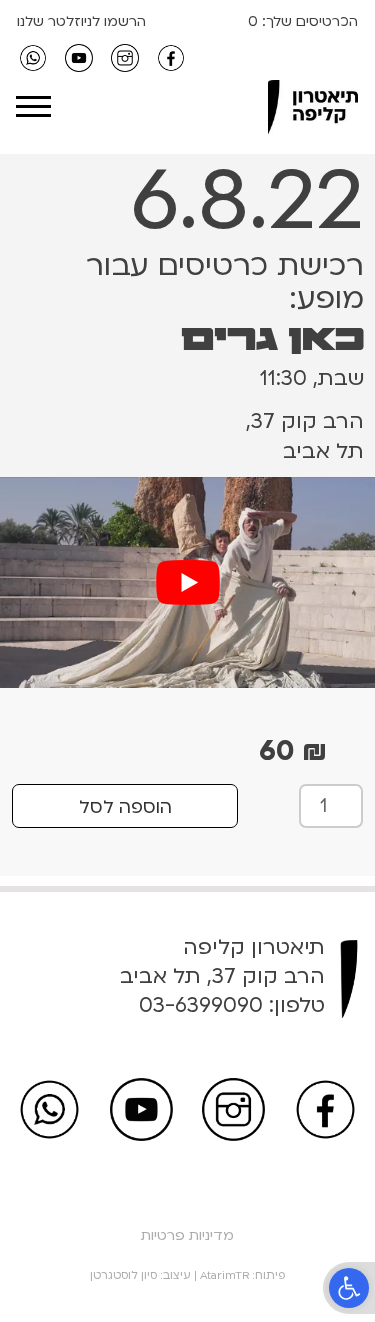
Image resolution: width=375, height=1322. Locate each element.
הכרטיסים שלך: (308, 21)
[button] (349, 1288)
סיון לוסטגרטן (123, 1275)
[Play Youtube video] (187, 582)
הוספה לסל (125, 807)
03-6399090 (201, 1005)
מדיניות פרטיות (187, 1235)
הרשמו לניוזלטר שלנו (81, 21)
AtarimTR (224, 1275)
